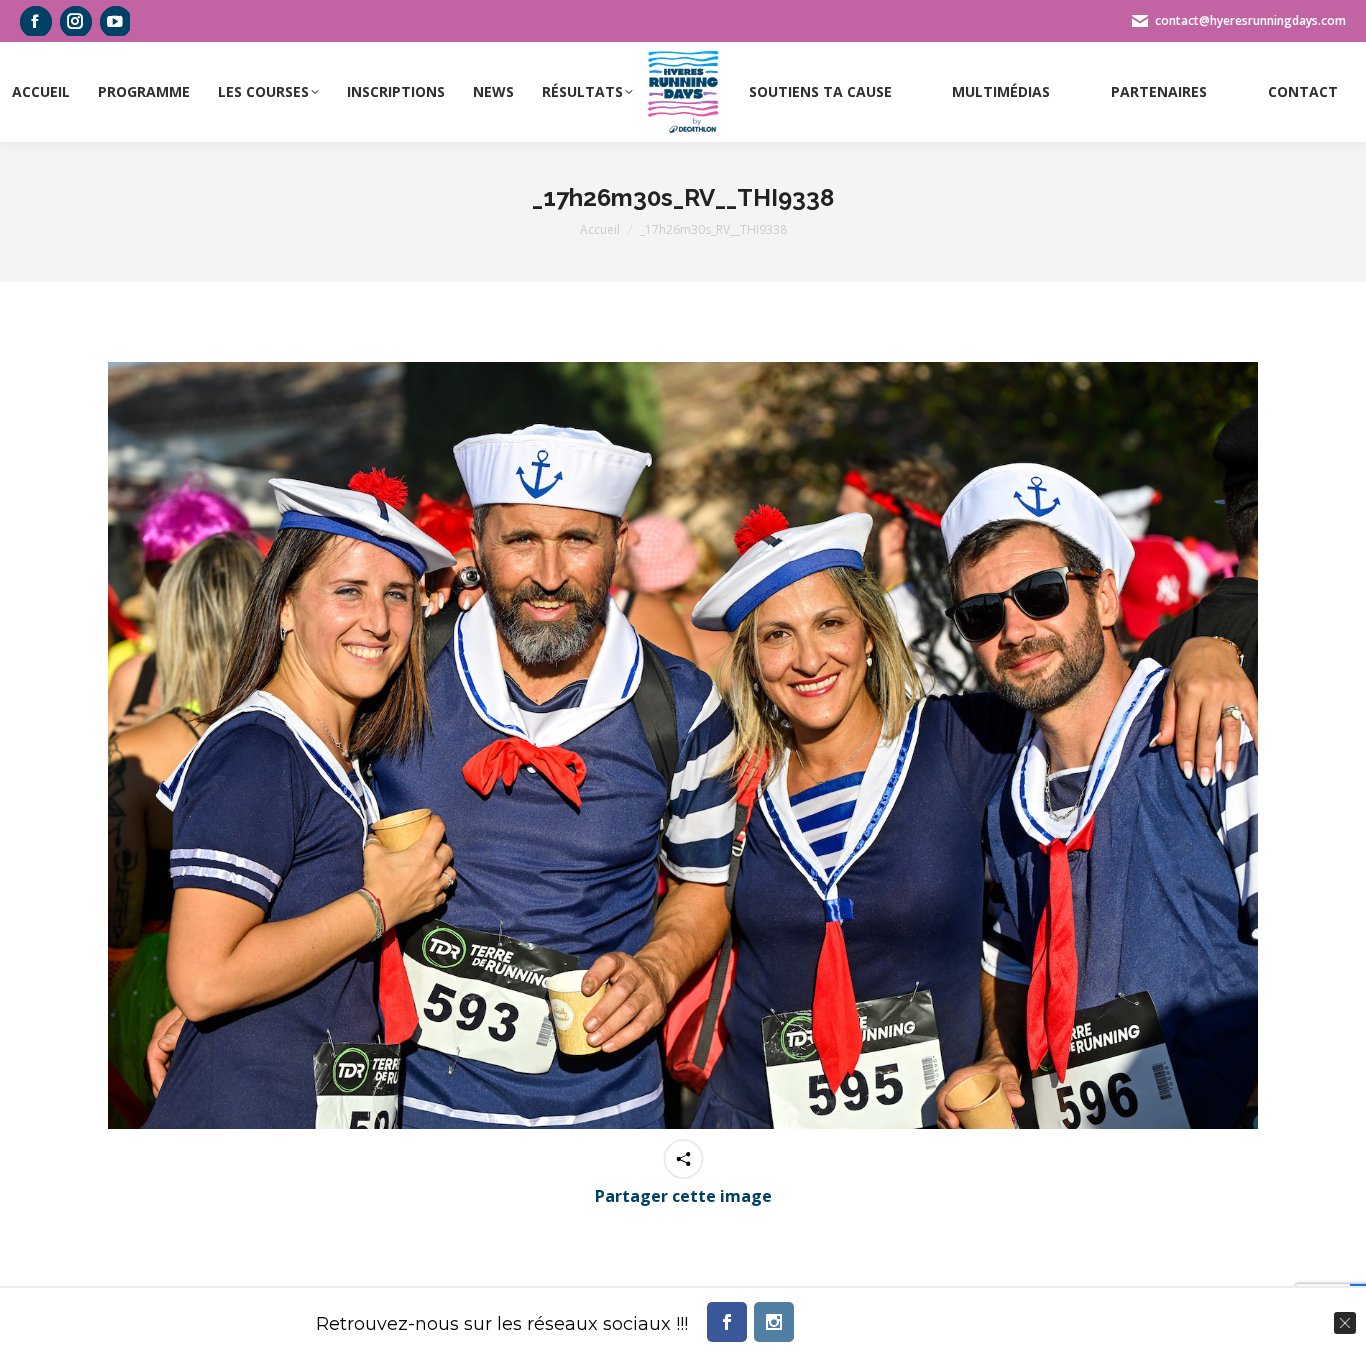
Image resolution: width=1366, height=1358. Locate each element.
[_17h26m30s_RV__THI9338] (683, 745)
